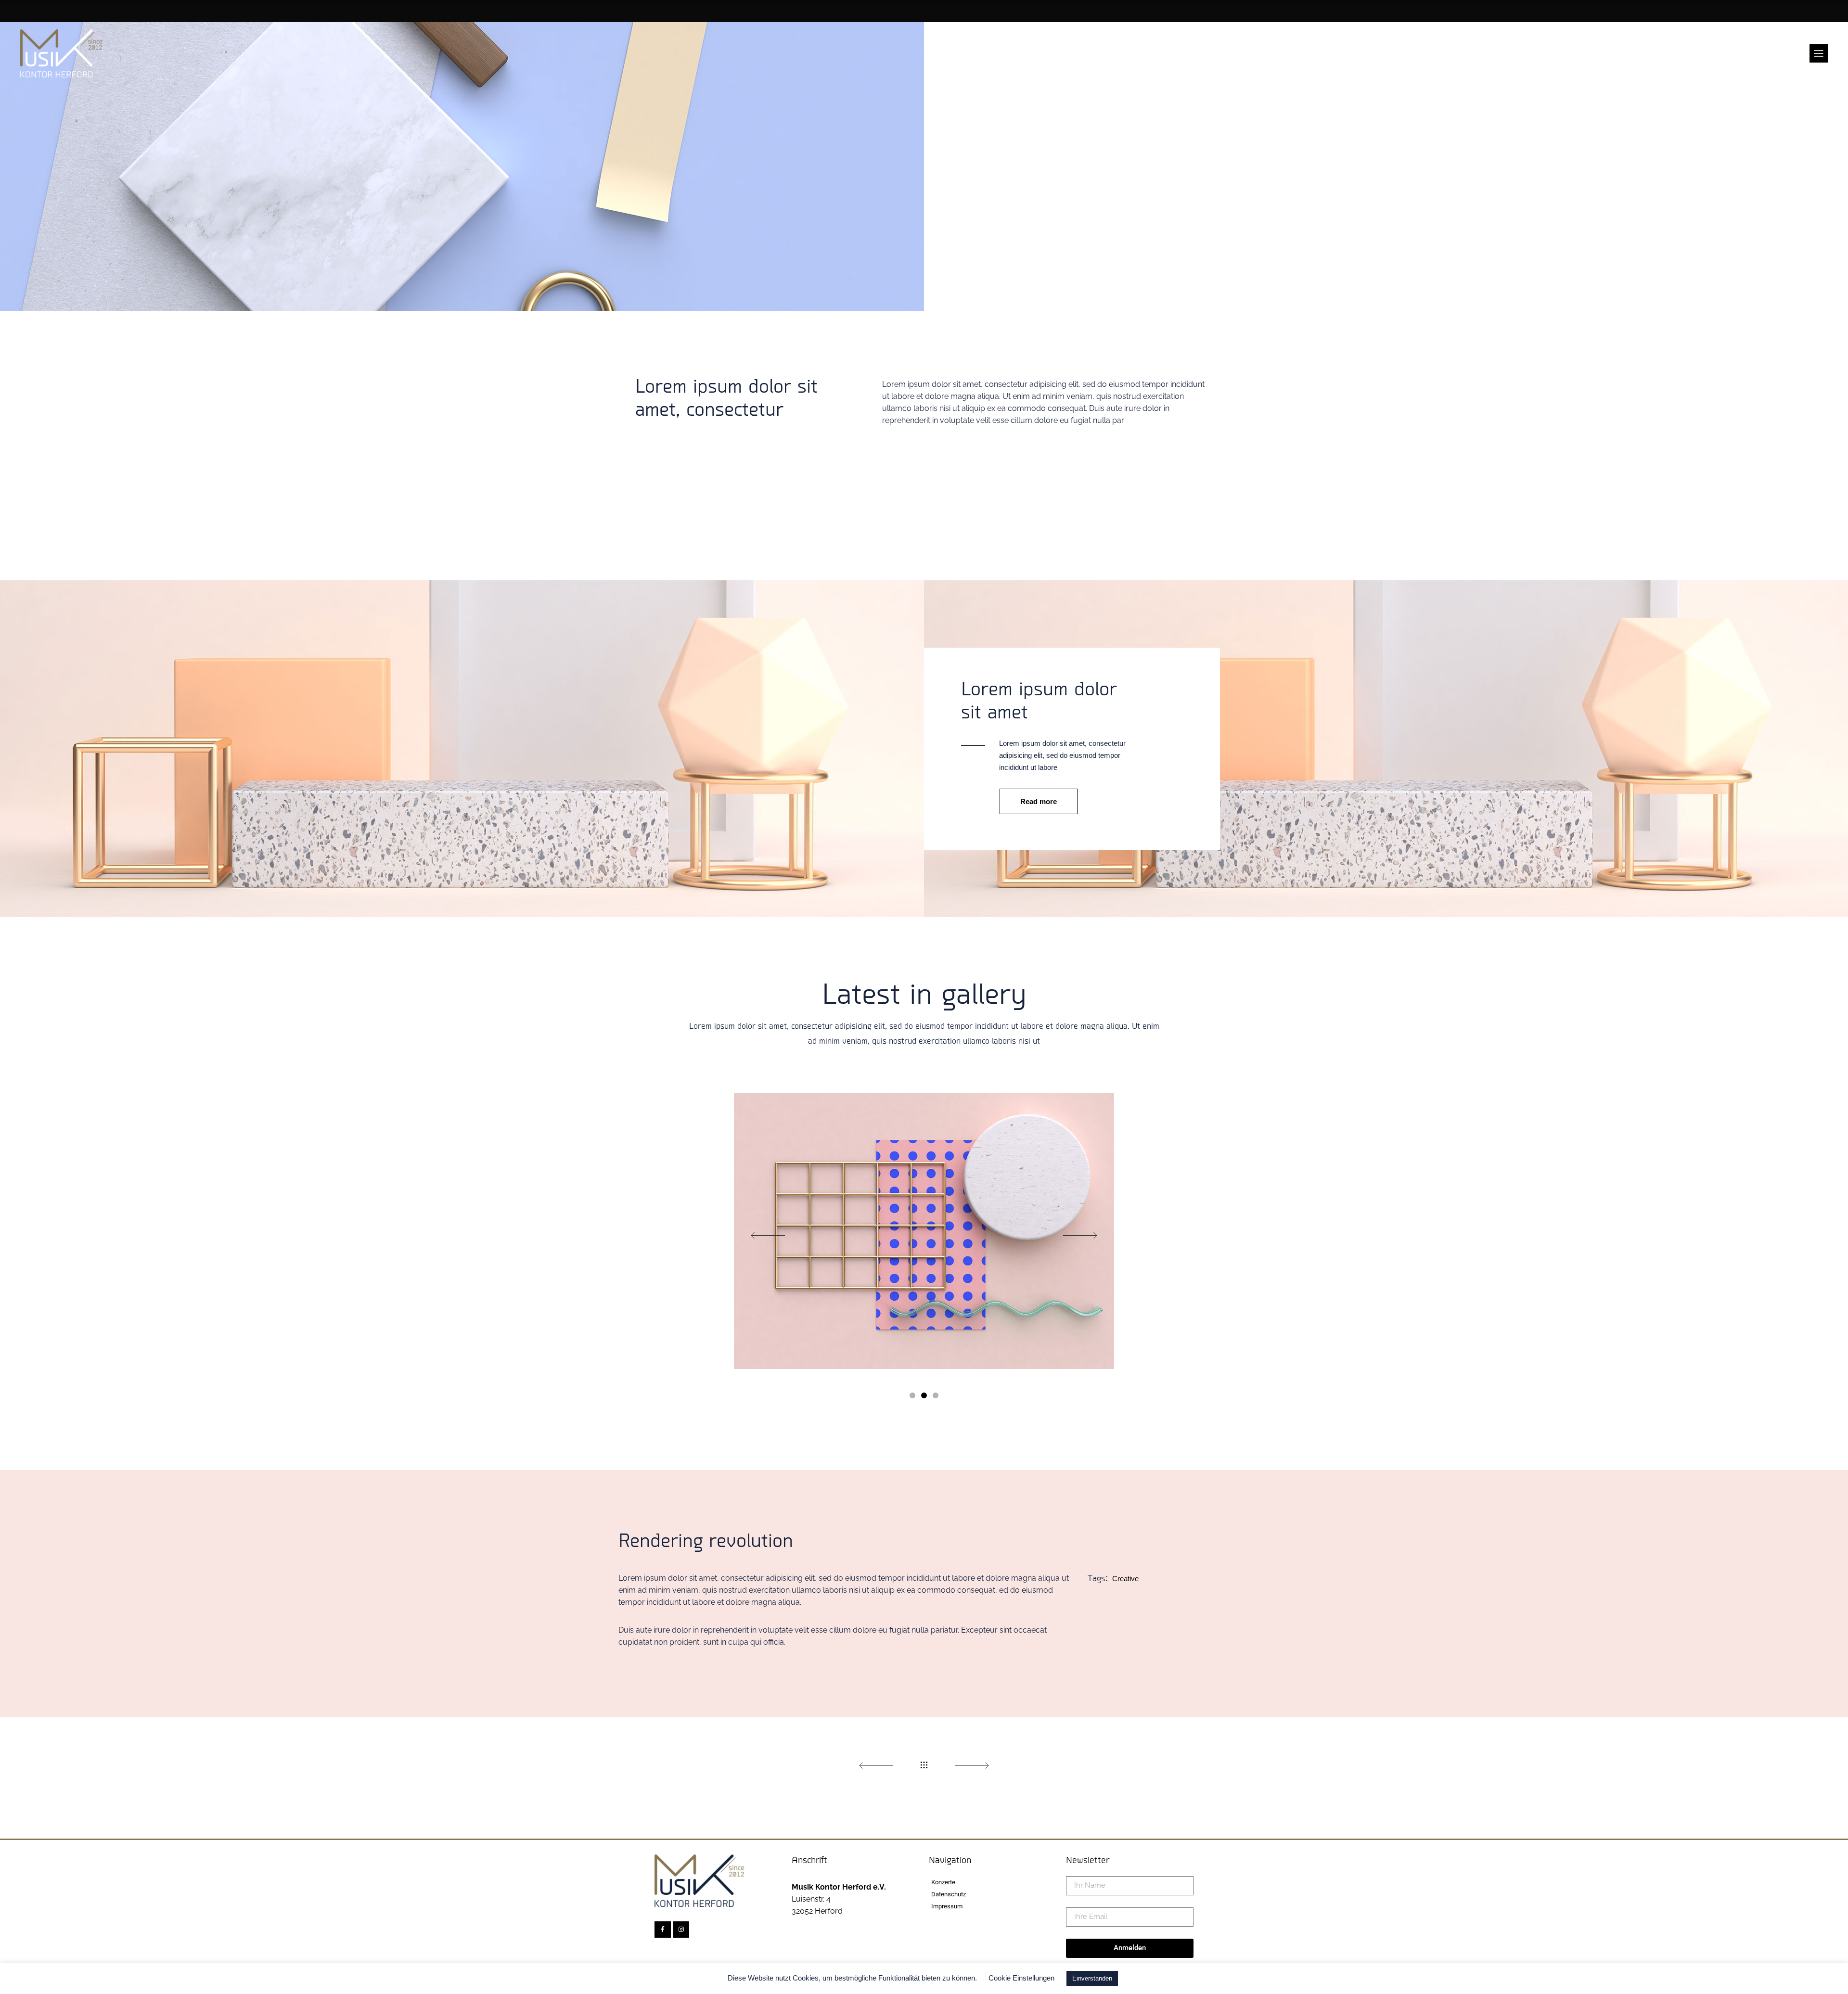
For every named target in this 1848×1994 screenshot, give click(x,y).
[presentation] (767, 1236)
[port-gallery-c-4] (924, 1231)
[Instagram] (681, 1930)
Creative (1125, 1579)
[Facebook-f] (663, 1930)
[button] (912, 1395)
